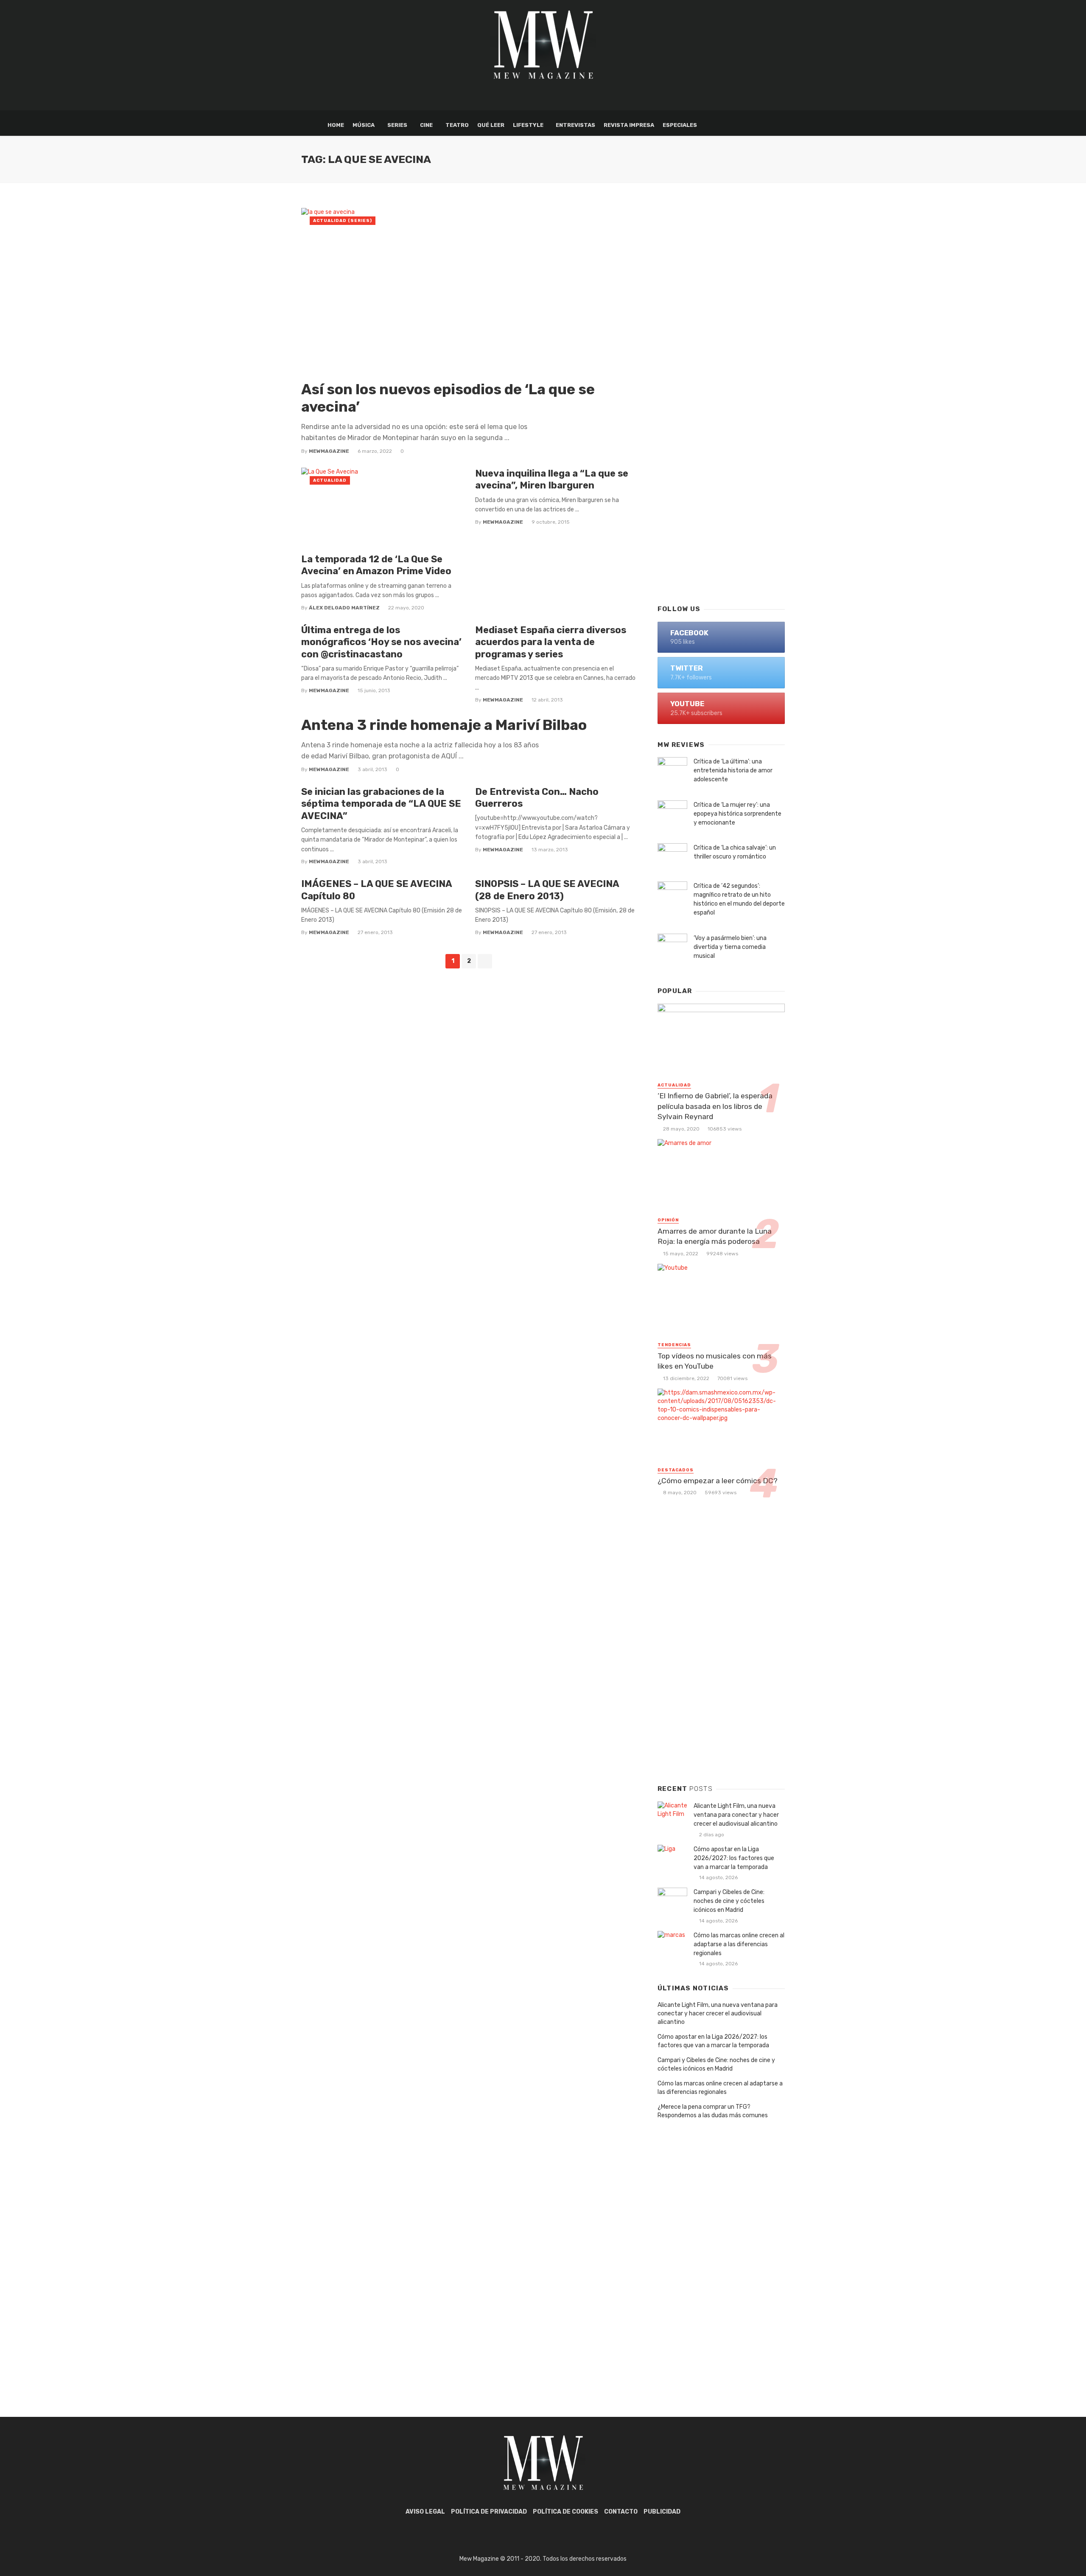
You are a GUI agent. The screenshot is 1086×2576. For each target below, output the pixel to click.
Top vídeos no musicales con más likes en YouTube (715, 1361)
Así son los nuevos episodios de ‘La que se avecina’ (448, 398)
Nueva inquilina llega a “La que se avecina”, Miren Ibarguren (552, 479)
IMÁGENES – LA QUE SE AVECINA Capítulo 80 (376, 890)
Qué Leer (491, 125)
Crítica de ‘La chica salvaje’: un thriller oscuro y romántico (735, 852)
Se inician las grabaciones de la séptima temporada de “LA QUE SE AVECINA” (381, 804)
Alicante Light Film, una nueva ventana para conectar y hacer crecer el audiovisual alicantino (736, 1815)
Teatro (457, 125)
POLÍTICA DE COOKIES (565, 2512)
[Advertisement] (721, 461)
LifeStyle (528, 125)
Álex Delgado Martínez (344, 608)
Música (364, 125)
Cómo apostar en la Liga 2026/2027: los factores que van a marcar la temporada (734, 1858)
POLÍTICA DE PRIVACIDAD (489, 2512)
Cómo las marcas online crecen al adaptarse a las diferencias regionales (739, 1944)
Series (397, 125)
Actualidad (330, 480)
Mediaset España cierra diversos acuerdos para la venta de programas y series (551, 642)
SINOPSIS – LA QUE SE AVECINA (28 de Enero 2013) (547, 890)
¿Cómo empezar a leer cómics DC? (718, 1481)
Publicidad (662, 2512)
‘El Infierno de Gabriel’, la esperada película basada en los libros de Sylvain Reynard (715, 1106)
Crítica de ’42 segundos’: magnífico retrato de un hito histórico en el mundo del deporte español (739, 899)
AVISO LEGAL (425, 2512)
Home (336, 125)
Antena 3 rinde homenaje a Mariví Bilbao (444, 725)
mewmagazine (329, 451)
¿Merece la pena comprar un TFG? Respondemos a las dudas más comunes (713, 2111)
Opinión (668, 1220)
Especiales (680, 125)
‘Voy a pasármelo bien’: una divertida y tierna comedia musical (730, 947)
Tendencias (674, 1345)
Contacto (621, 2512)
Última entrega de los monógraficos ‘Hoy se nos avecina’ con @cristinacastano (381, 642)
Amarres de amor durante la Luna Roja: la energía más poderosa (715, 1236)
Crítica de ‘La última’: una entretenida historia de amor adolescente (733, 770)
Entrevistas (575, 125)
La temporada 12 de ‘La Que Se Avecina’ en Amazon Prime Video (376, 565)
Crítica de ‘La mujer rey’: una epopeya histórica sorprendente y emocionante (738, 814)
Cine (426, 125)
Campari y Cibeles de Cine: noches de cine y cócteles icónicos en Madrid (729, 1901)
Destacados (676, 1470)
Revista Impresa (629, 125)
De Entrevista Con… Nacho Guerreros (537, 798)
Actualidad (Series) (343, 221)
